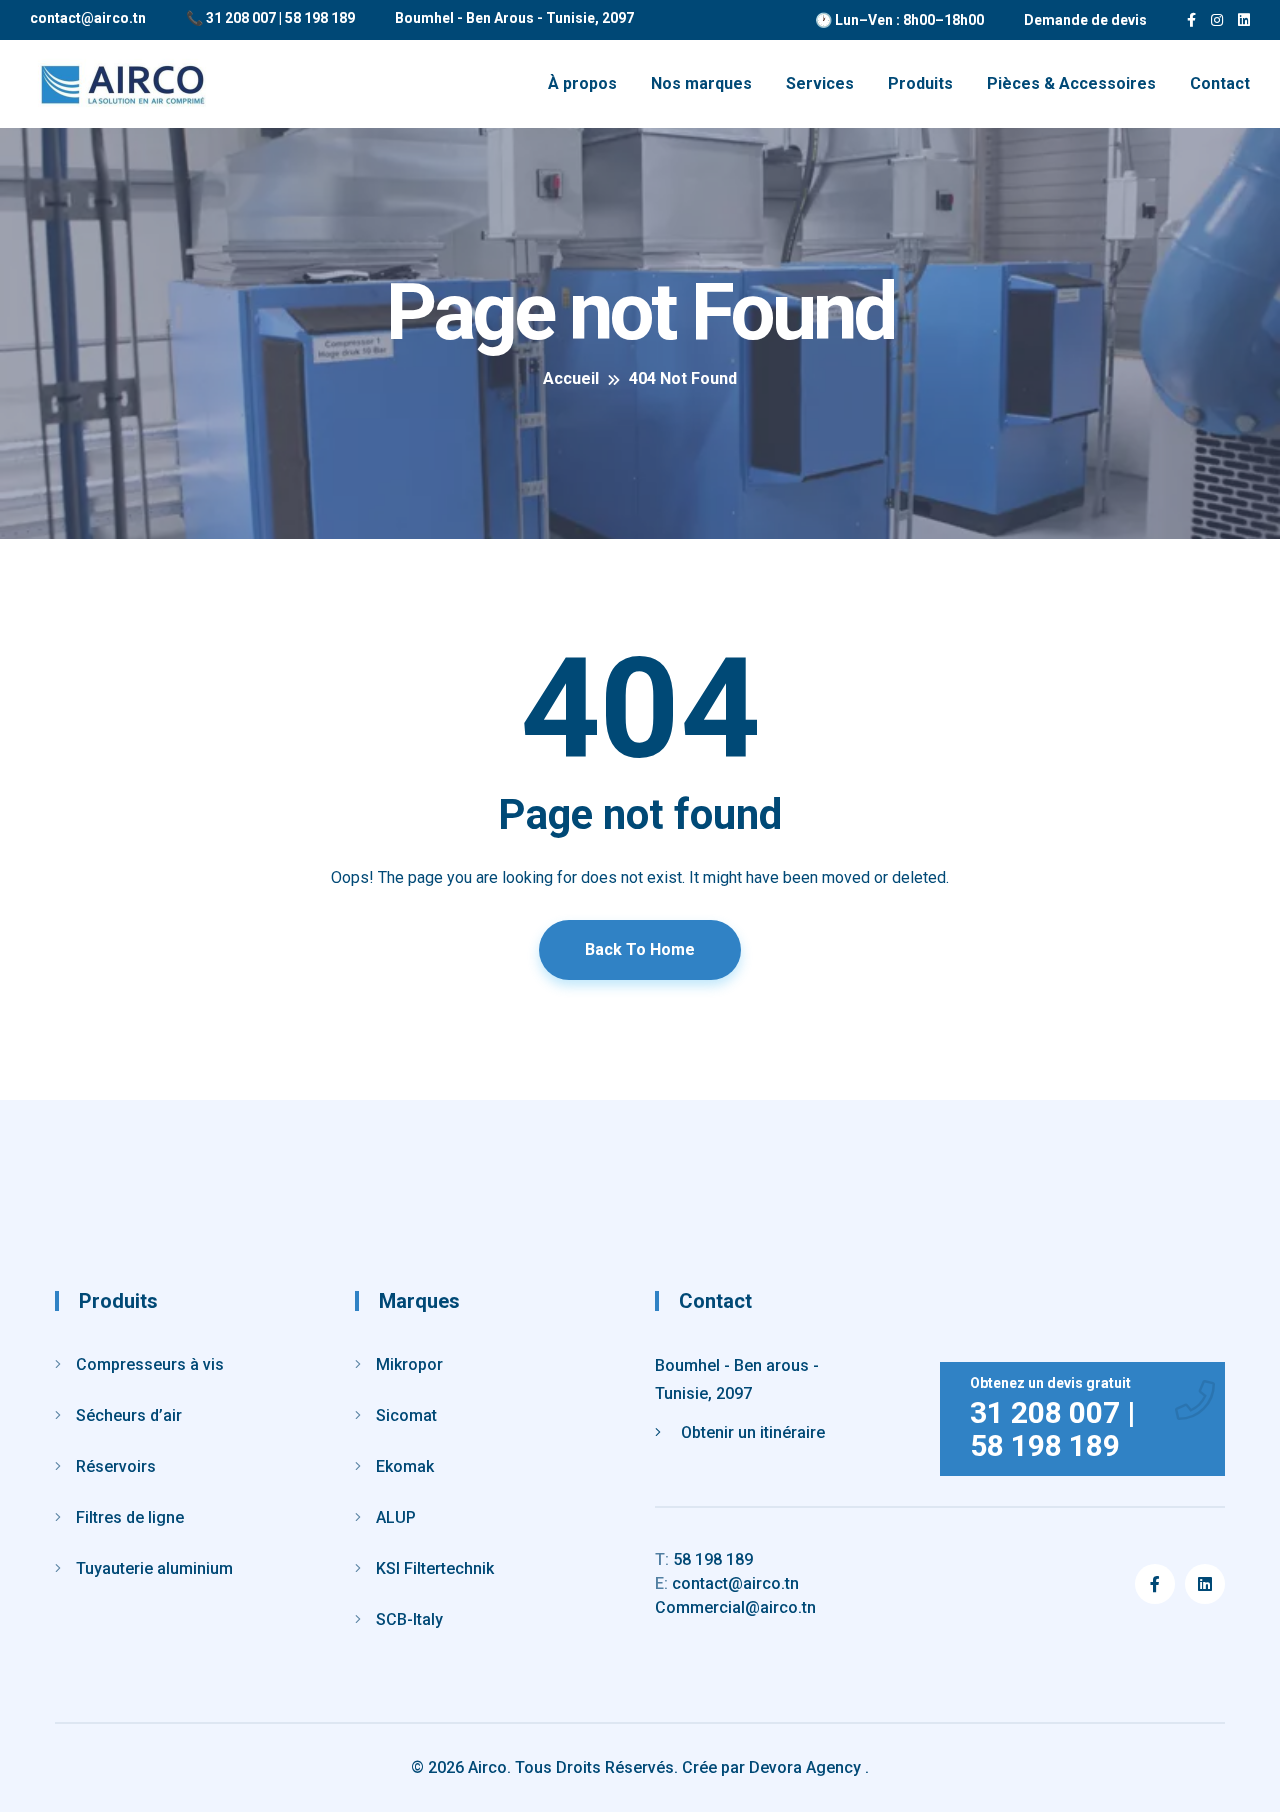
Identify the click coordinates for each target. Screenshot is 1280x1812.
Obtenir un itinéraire (753, 1432)
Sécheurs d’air (129, 1415)
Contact (1220, 83)
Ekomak (405, 1466)
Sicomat (406, 1415)
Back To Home (640, 949)
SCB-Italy (409, 1619)
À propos (582, 83)
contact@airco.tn (88, 18)
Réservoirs (116, 1466)
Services (820, 83)
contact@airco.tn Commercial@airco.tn (735, 1595)
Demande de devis (1085, 20)
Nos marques (701, 83)
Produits (920, 83)
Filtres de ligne (130, 1517)
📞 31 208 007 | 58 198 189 (270, 18)
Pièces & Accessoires (1071, 83)
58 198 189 (704, 1559)
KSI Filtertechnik (435, 1568)
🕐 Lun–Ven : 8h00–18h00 (899, 20)
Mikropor (409, 1364)
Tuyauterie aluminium (154, 1568)
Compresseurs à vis (150, 1364)
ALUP (396, 1517)
